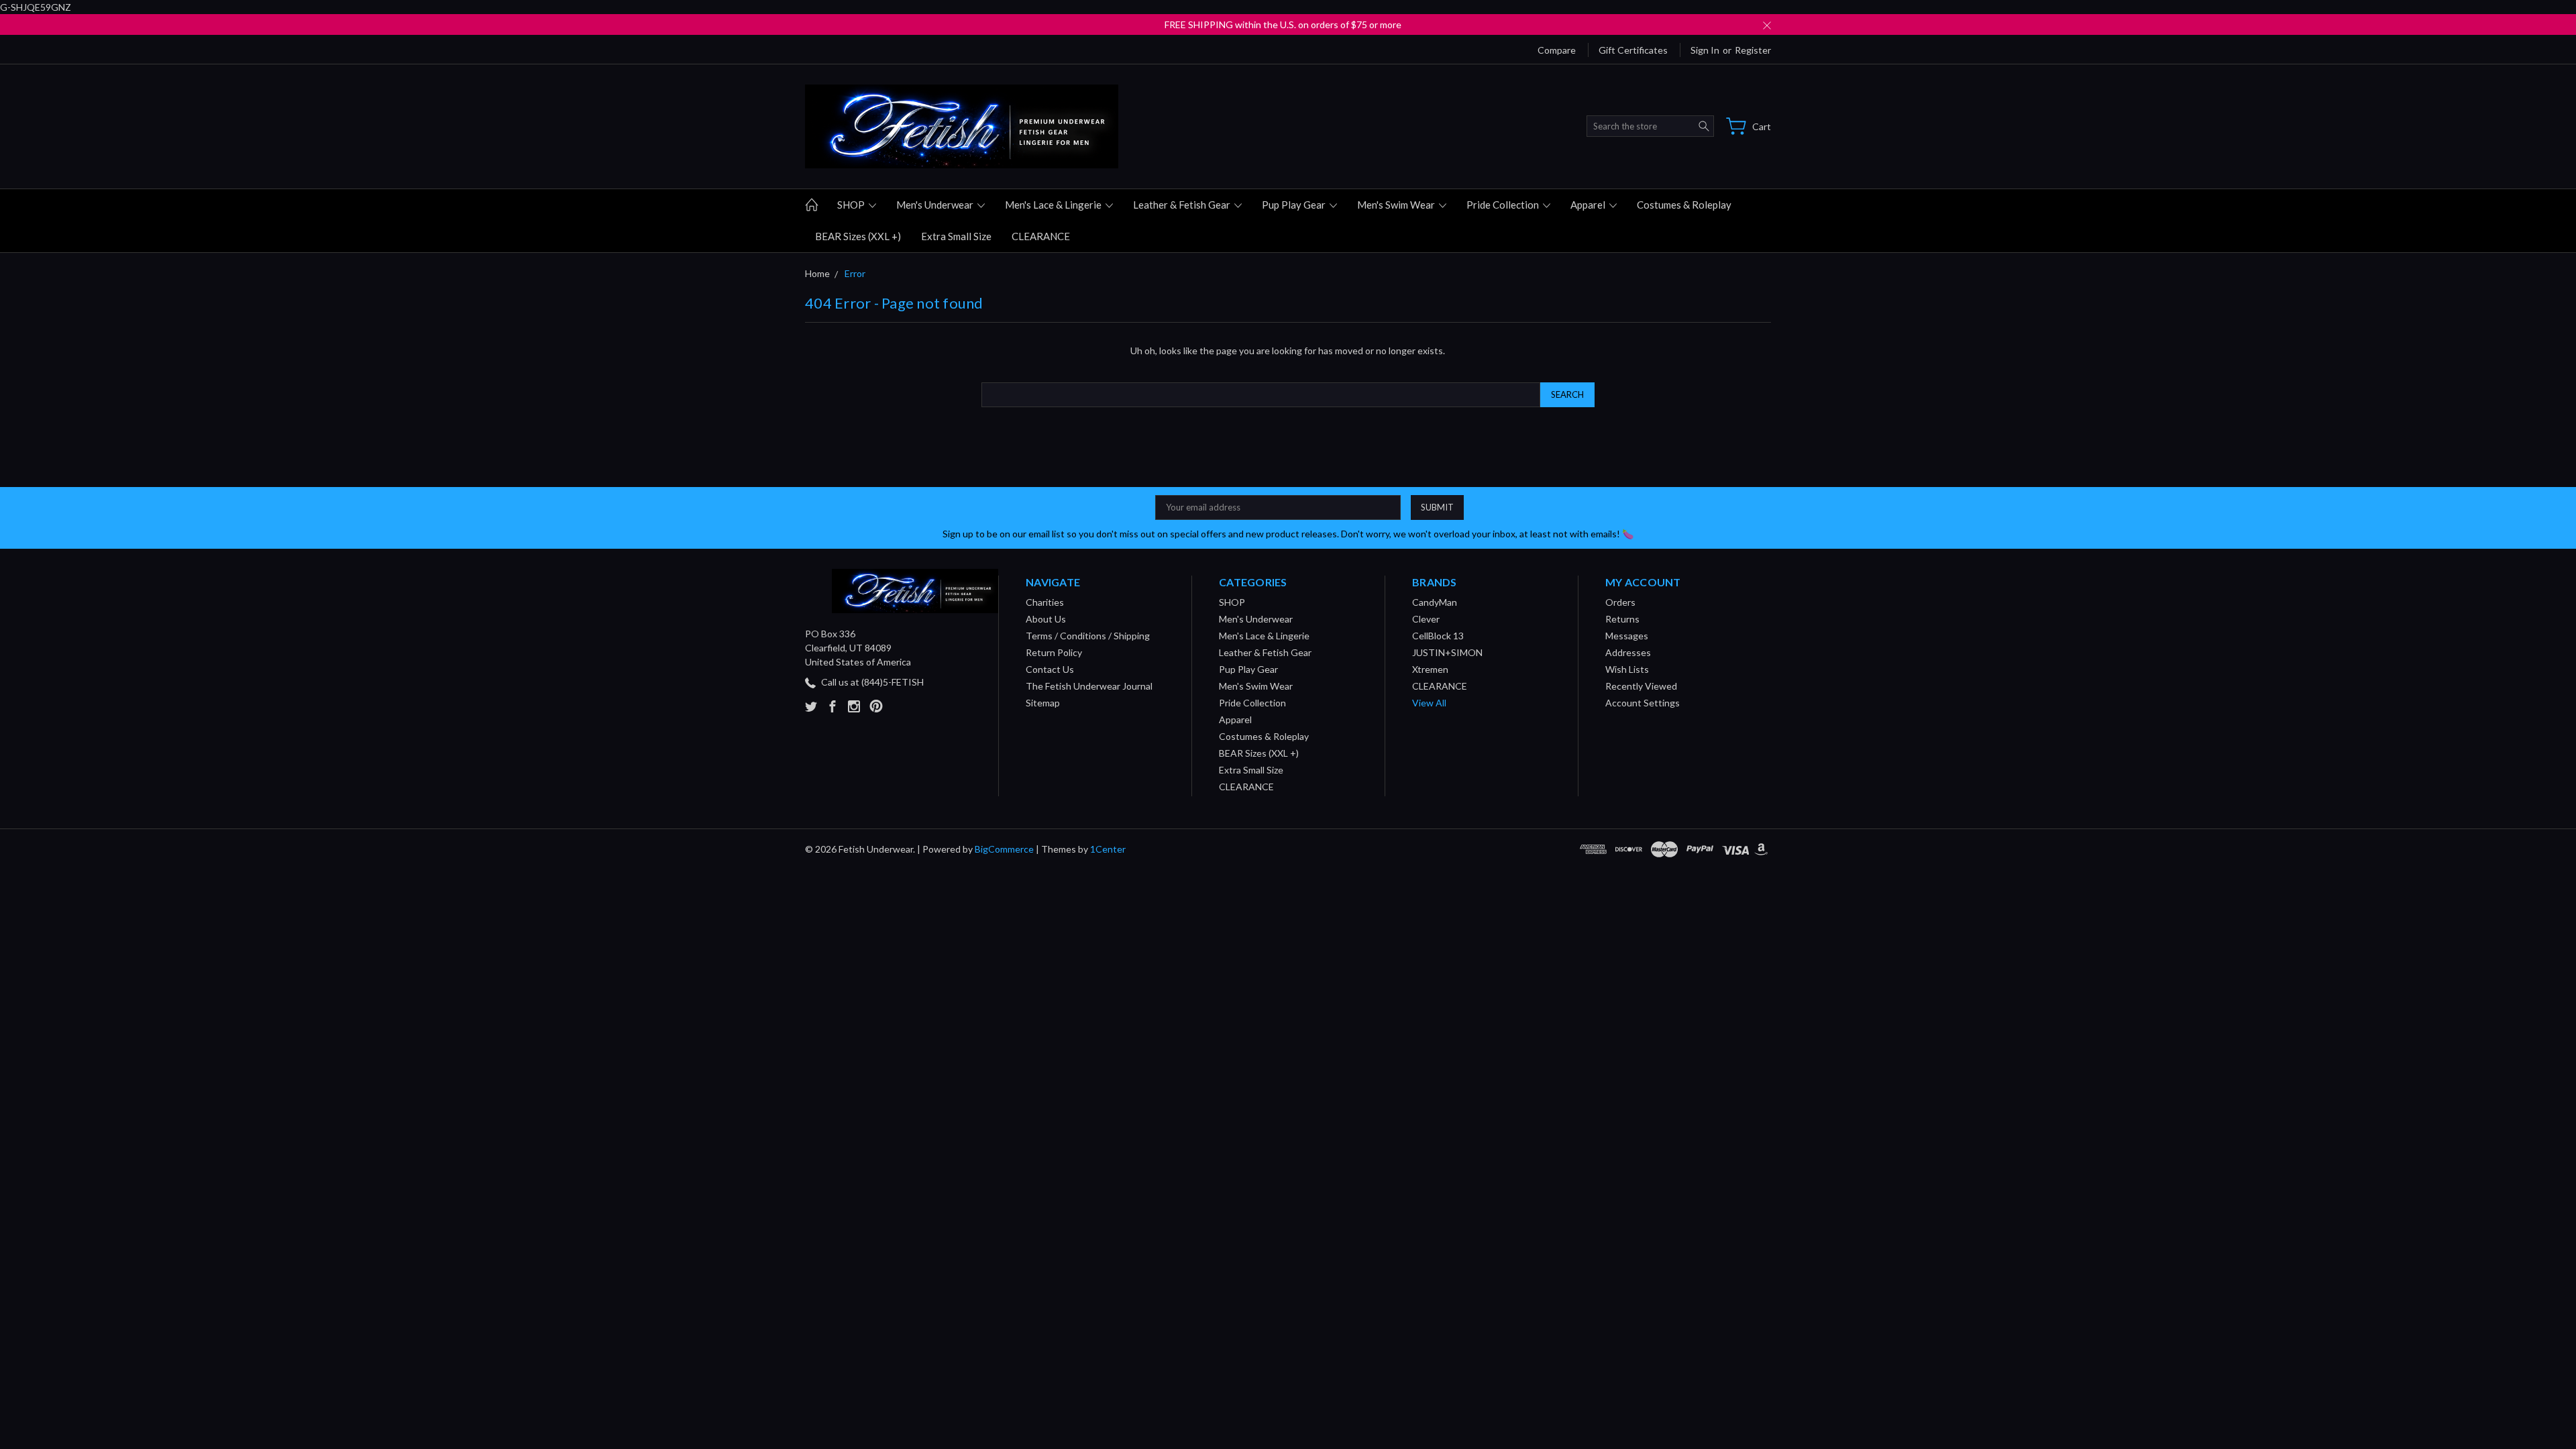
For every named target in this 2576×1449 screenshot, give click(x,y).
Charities (1045, 602)
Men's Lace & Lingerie (1054, 205)
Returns (1622, 619)
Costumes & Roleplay (1684, 205)
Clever (1426, 619)
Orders (1620, 602)
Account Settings (1643, 703)
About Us (1046, 619)
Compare (1557, 50)
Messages (1627, 636)
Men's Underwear (936, 205)
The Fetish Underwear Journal (1089, 686)
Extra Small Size (956, 236)
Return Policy (1054, 652)
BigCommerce (1004, 849)
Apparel (1589, 205)
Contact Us (1050, 669)
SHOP (852, 205)
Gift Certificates (1633, 50)
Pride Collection (1504, 205)
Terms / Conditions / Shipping (1088, 636)
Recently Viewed (1641, 686)
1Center (1108, 849)
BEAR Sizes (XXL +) (858, 236)
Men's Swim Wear (1397, 205)
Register (1753, 50)
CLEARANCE (1041, 236)
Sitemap (1043, 703)
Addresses (1628, 652)
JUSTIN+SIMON (1447, 652)
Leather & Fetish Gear (1183, 205)
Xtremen (1430, 669)
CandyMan (1435, 602)
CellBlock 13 (1438, 636)
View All (1429, 703)
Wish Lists (1627, 669)
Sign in (1705, 50)
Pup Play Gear (1295, 205)
